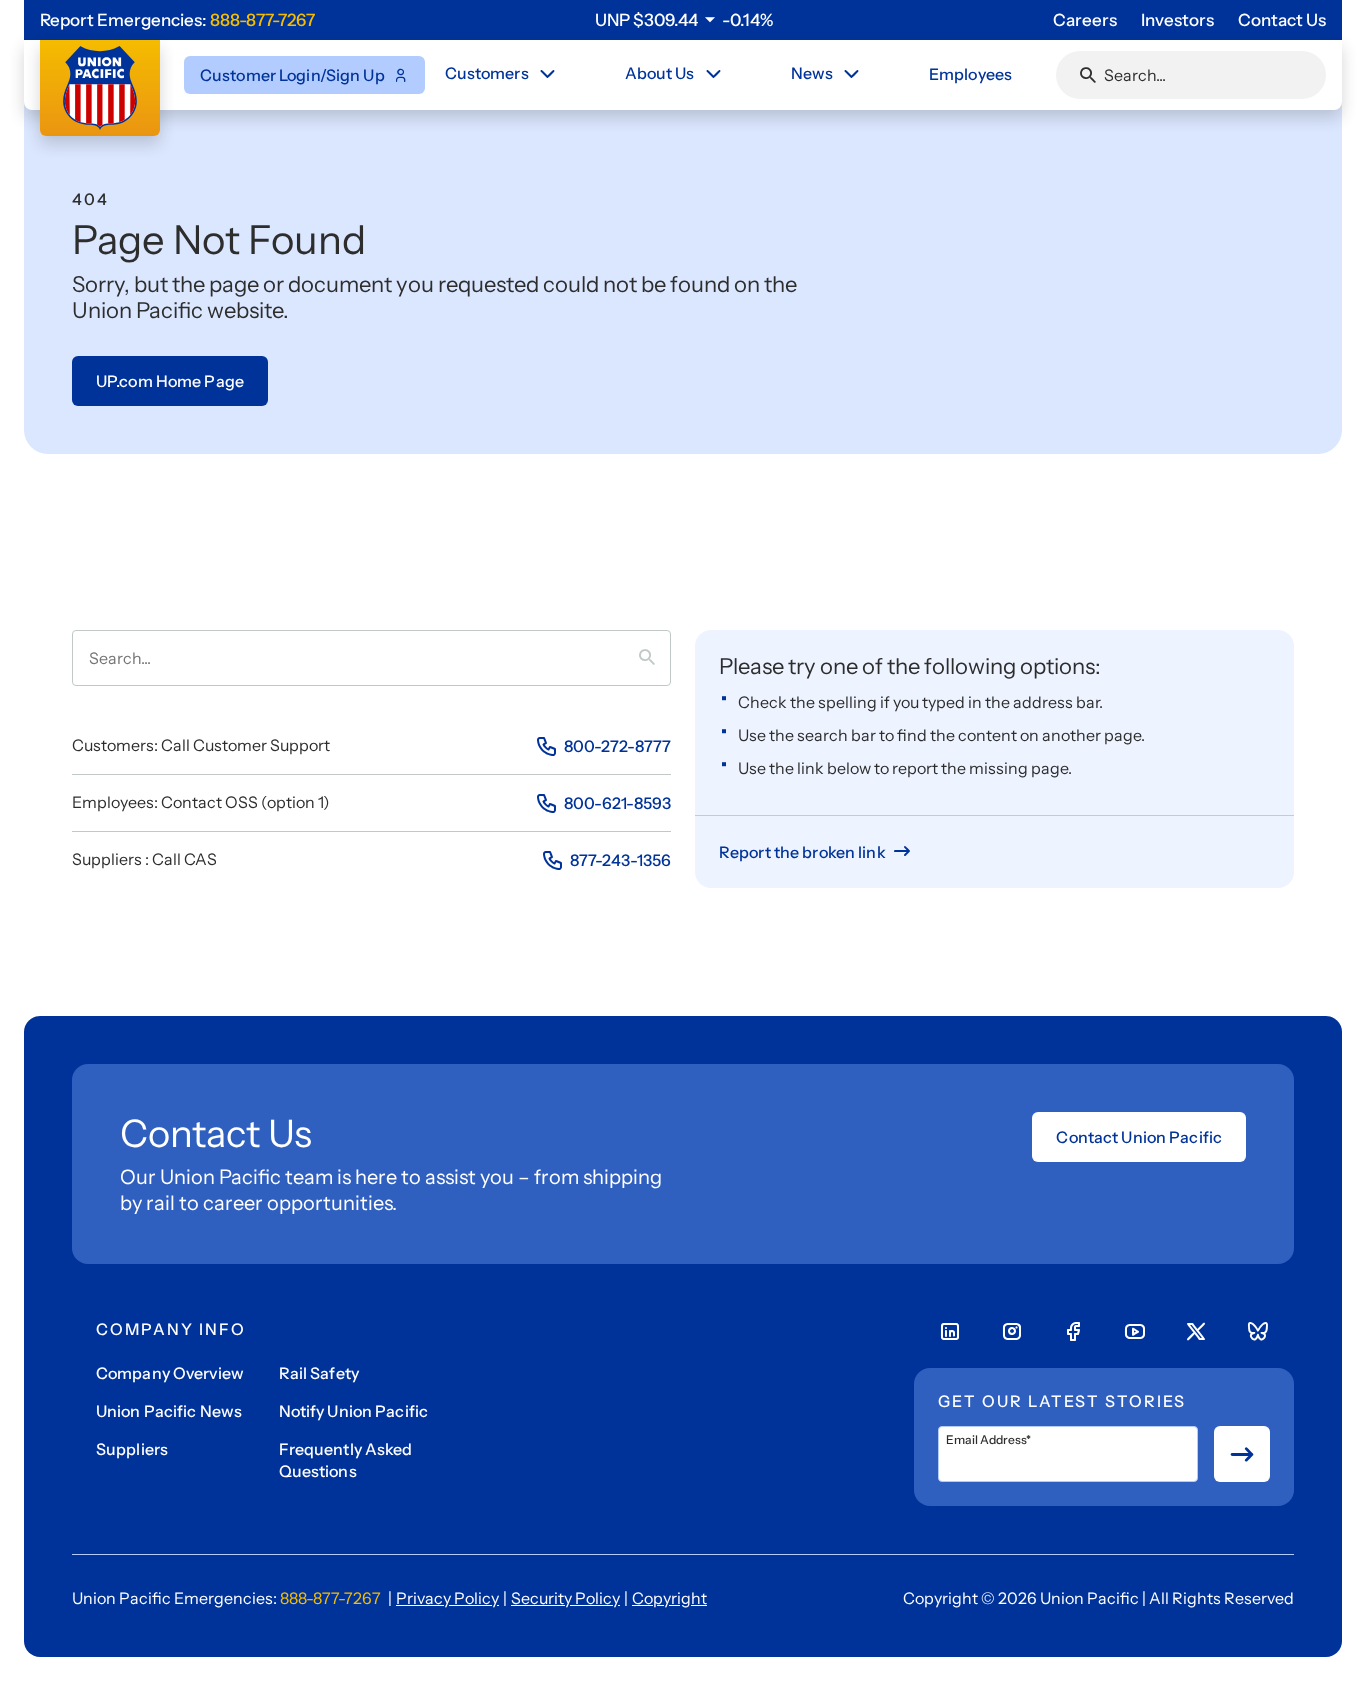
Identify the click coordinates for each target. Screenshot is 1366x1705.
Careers (1085, 20)
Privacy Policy (447, 1598)
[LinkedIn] (950, 1332)
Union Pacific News (169, 1411)
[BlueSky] (1258, 1332)
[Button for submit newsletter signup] (1242, 1454)
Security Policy (565, 1598)
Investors (1177, 20)
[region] (684, 20)
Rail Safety (319, 1373)
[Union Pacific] (100, 88)
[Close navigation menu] (547, 74)
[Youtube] (1135, 1332)
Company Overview (170, 1373)
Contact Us (1282, 20)
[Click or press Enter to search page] (1088, 75)
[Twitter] (1196, 1332)
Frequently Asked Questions (346, 1460)
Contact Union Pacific (1139, 1137)
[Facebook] (1073, 1332)
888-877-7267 (262, 20)
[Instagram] (1012, 1332)
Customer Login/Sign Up (292, 75)
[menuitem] (502, 75)
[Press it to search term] (655, 658)
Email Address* (988, 1440)
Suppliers (132, 1449)
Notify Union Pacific (353, 1411)
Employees (970, 74)
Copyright (669, 1598)
